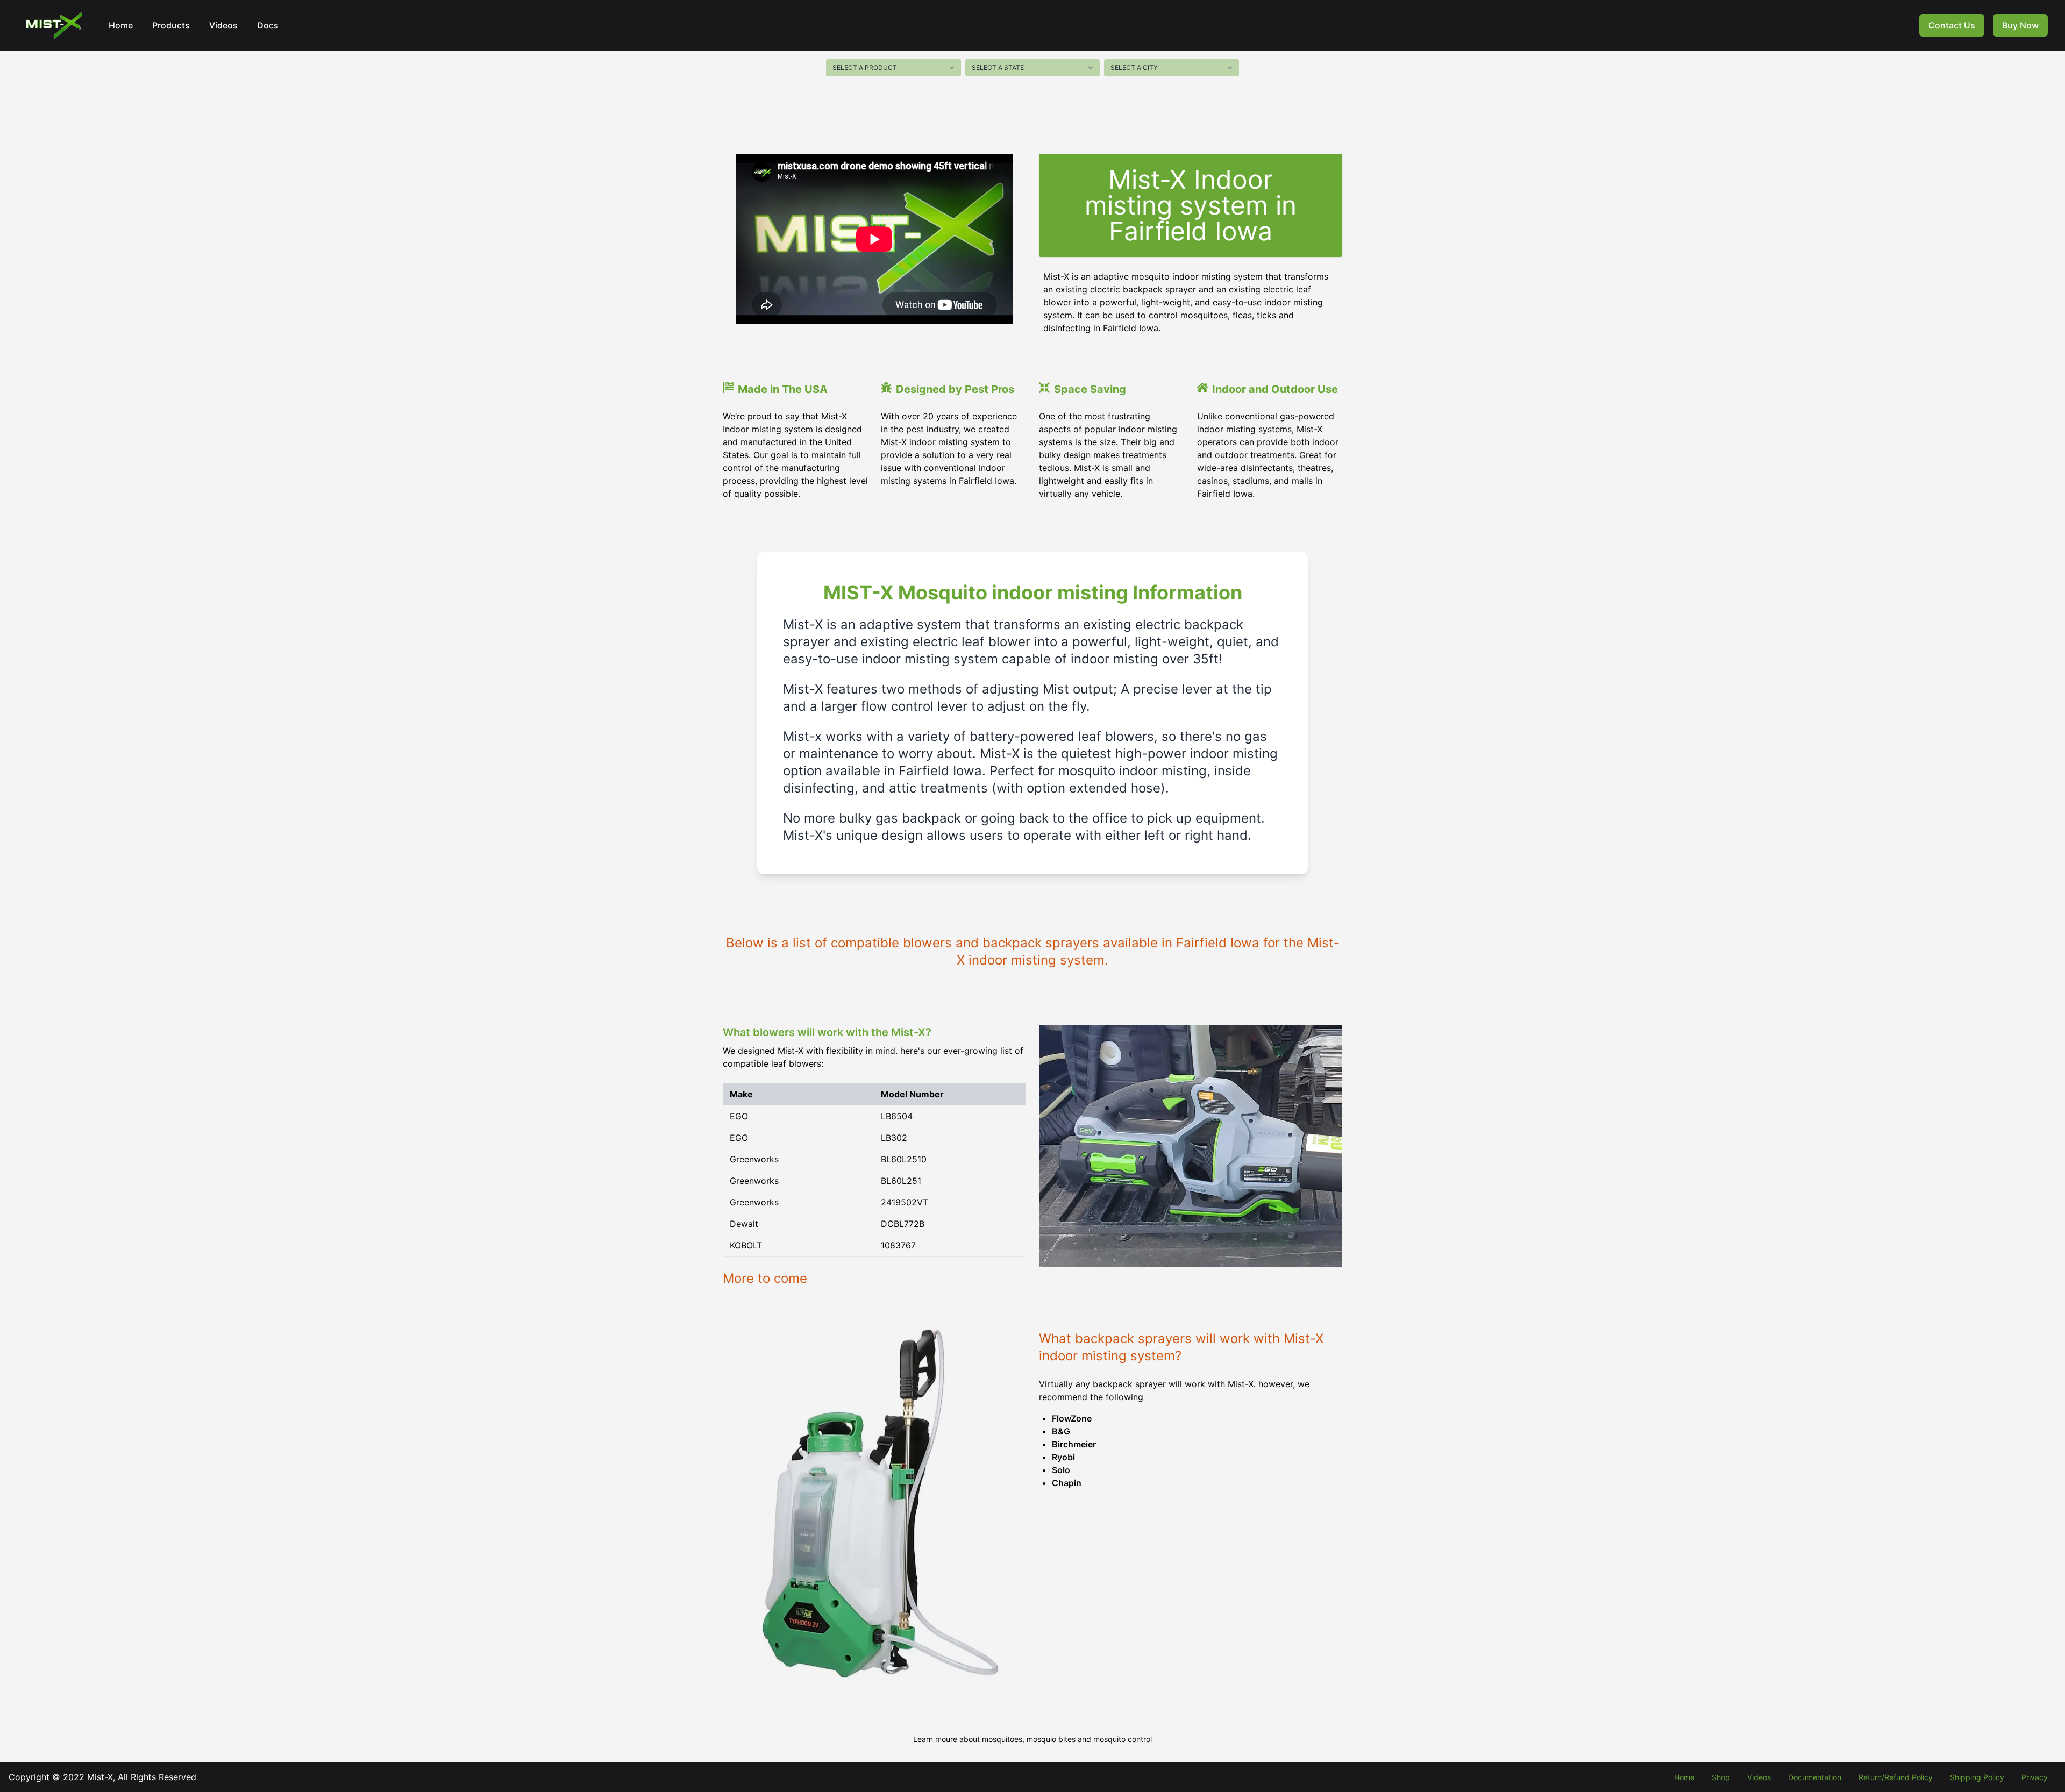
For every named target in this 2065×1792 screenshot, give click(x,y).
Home (121, 25)
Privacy (2035, 1777)
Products (171, 25)
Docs (268, 25)
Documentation (1815, 1777)
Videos (223, 25)
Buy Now (2020, 25)
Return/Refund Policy (1896, 1777)
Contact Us (1952, 25)
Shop (1721, 1777)
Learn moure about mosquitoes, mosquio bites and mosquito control (1032, 1739)
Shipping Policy (1977, 1777)
